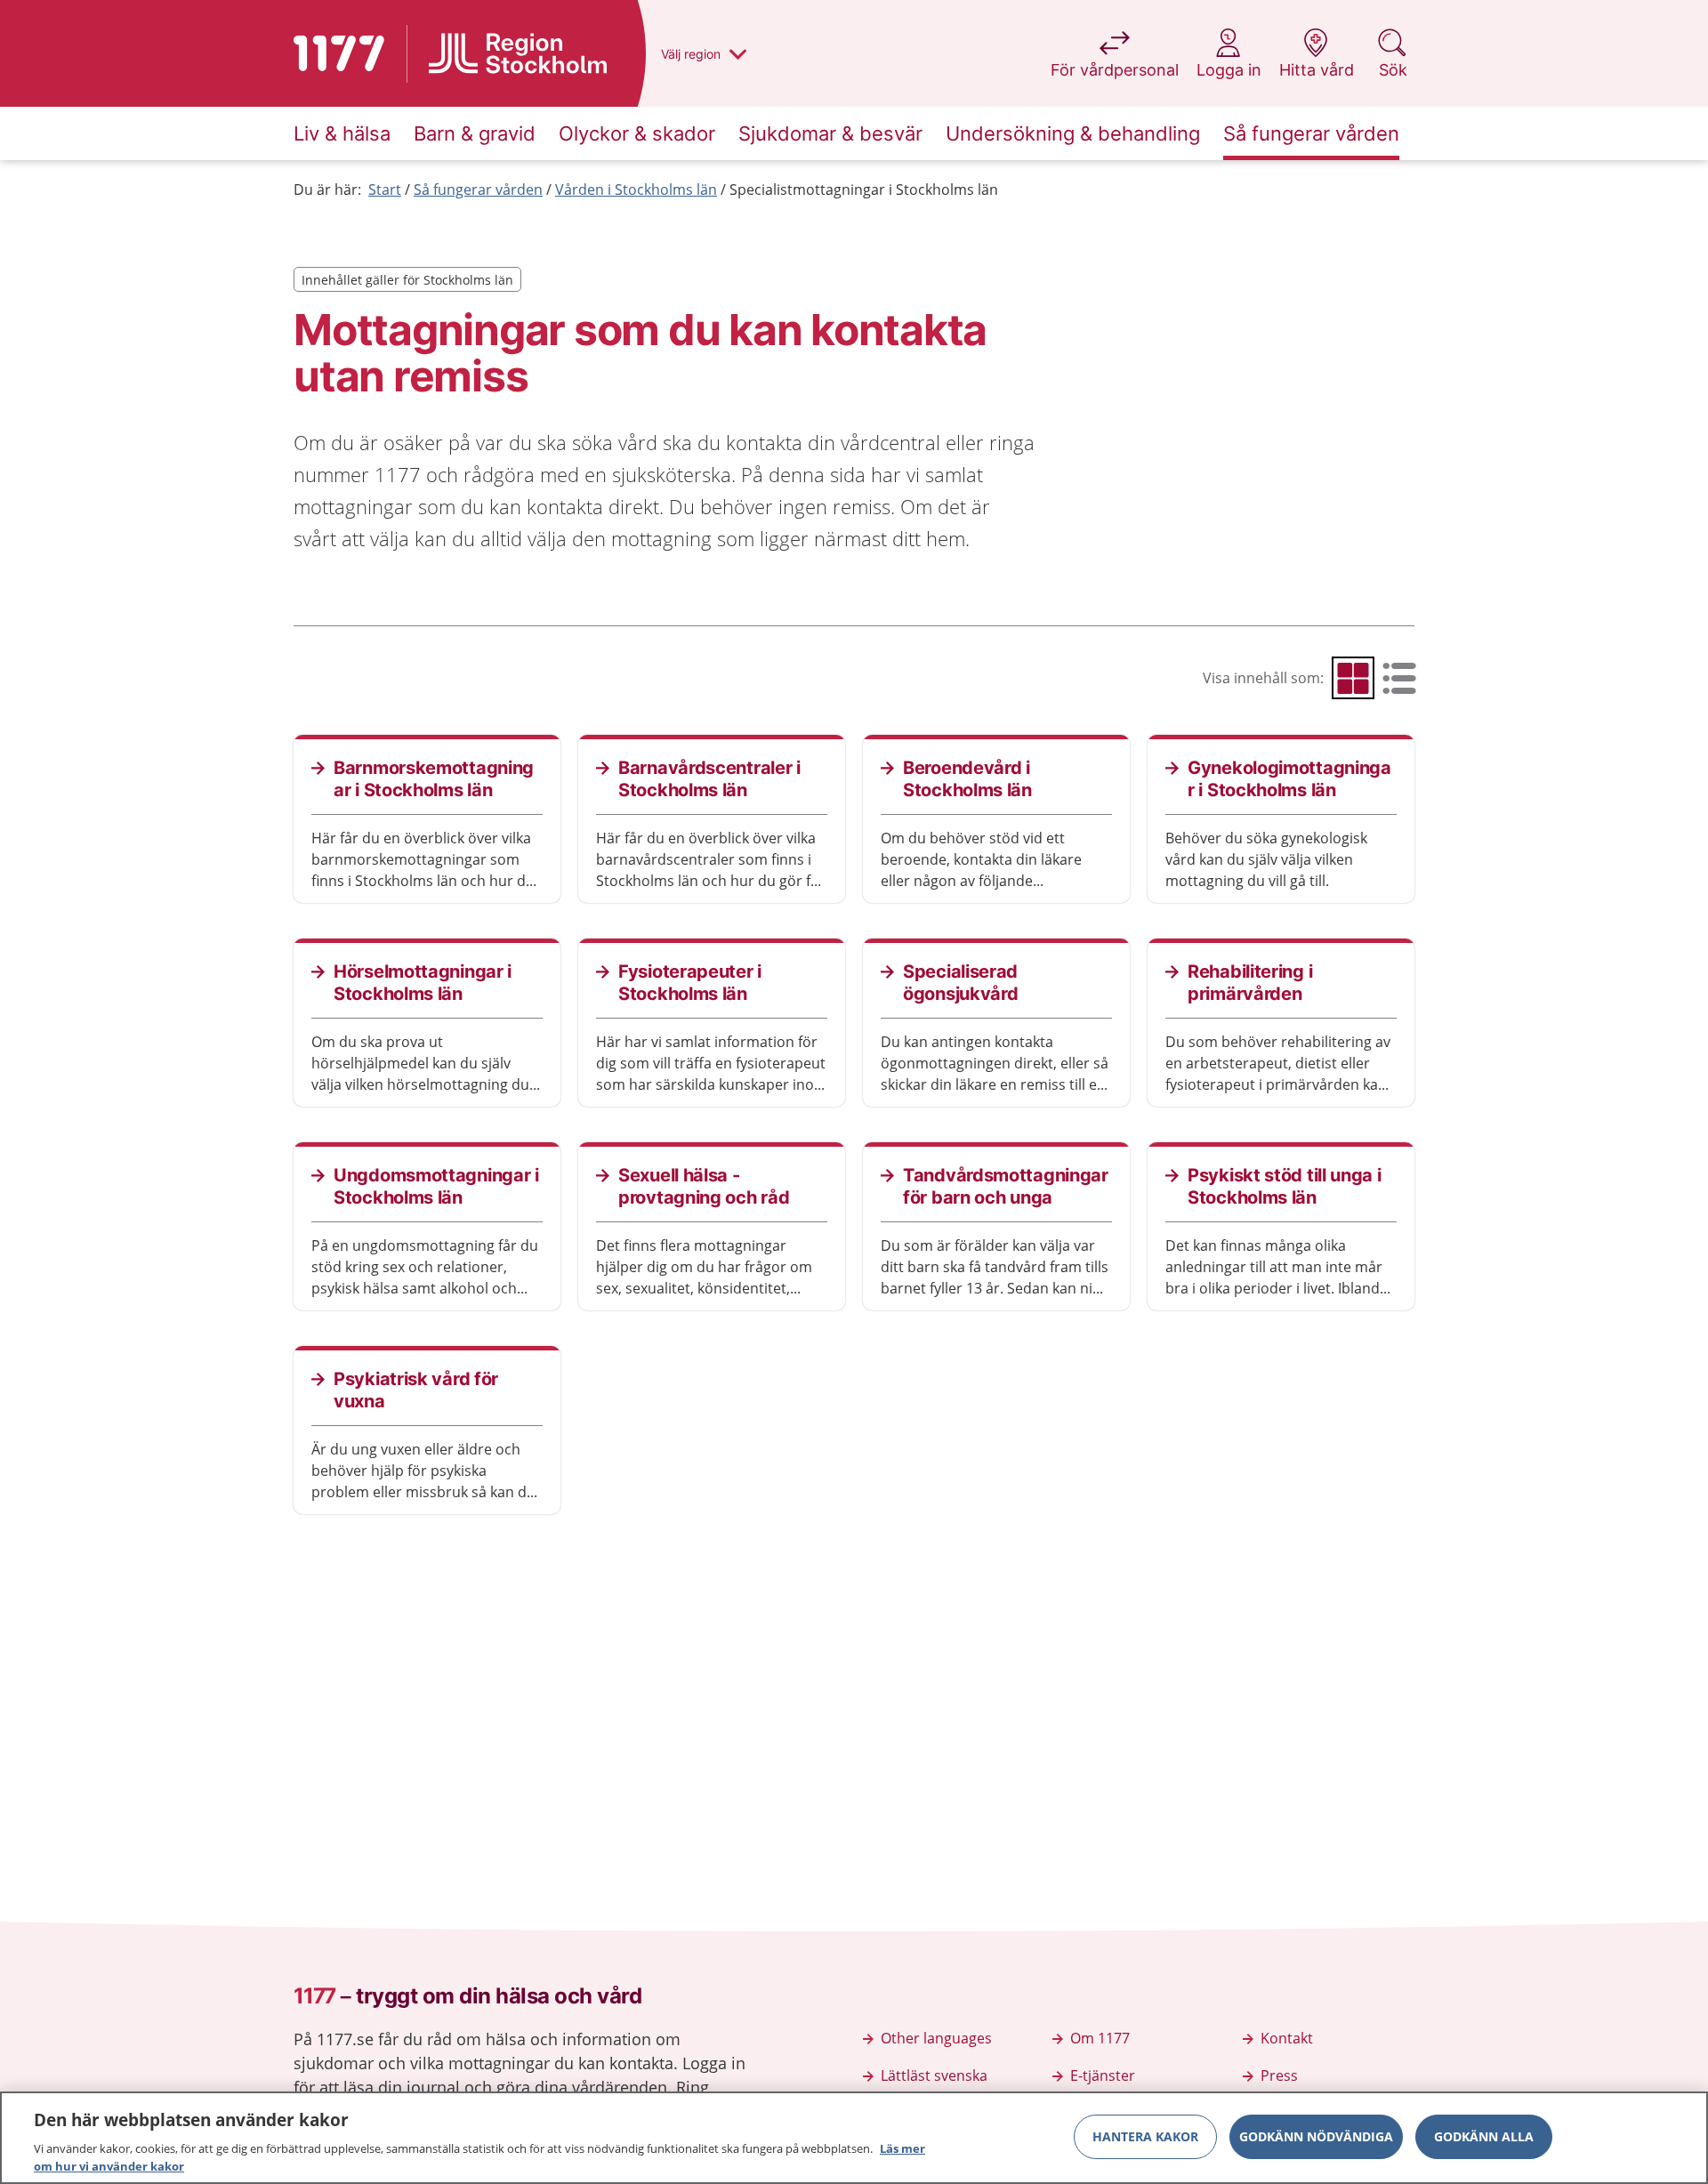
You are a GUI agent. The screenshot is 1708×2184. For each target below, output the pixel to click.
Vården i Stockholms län (636, 189)
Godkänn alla (1484, 2136)
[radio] (1353, 678)
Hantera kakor (1145, 2136)
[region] (854, 2138)
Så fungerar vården (478, 189)
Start (385, 189)
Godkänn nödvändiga (1316, 2136)
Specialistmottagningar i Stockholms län (864, 189)
